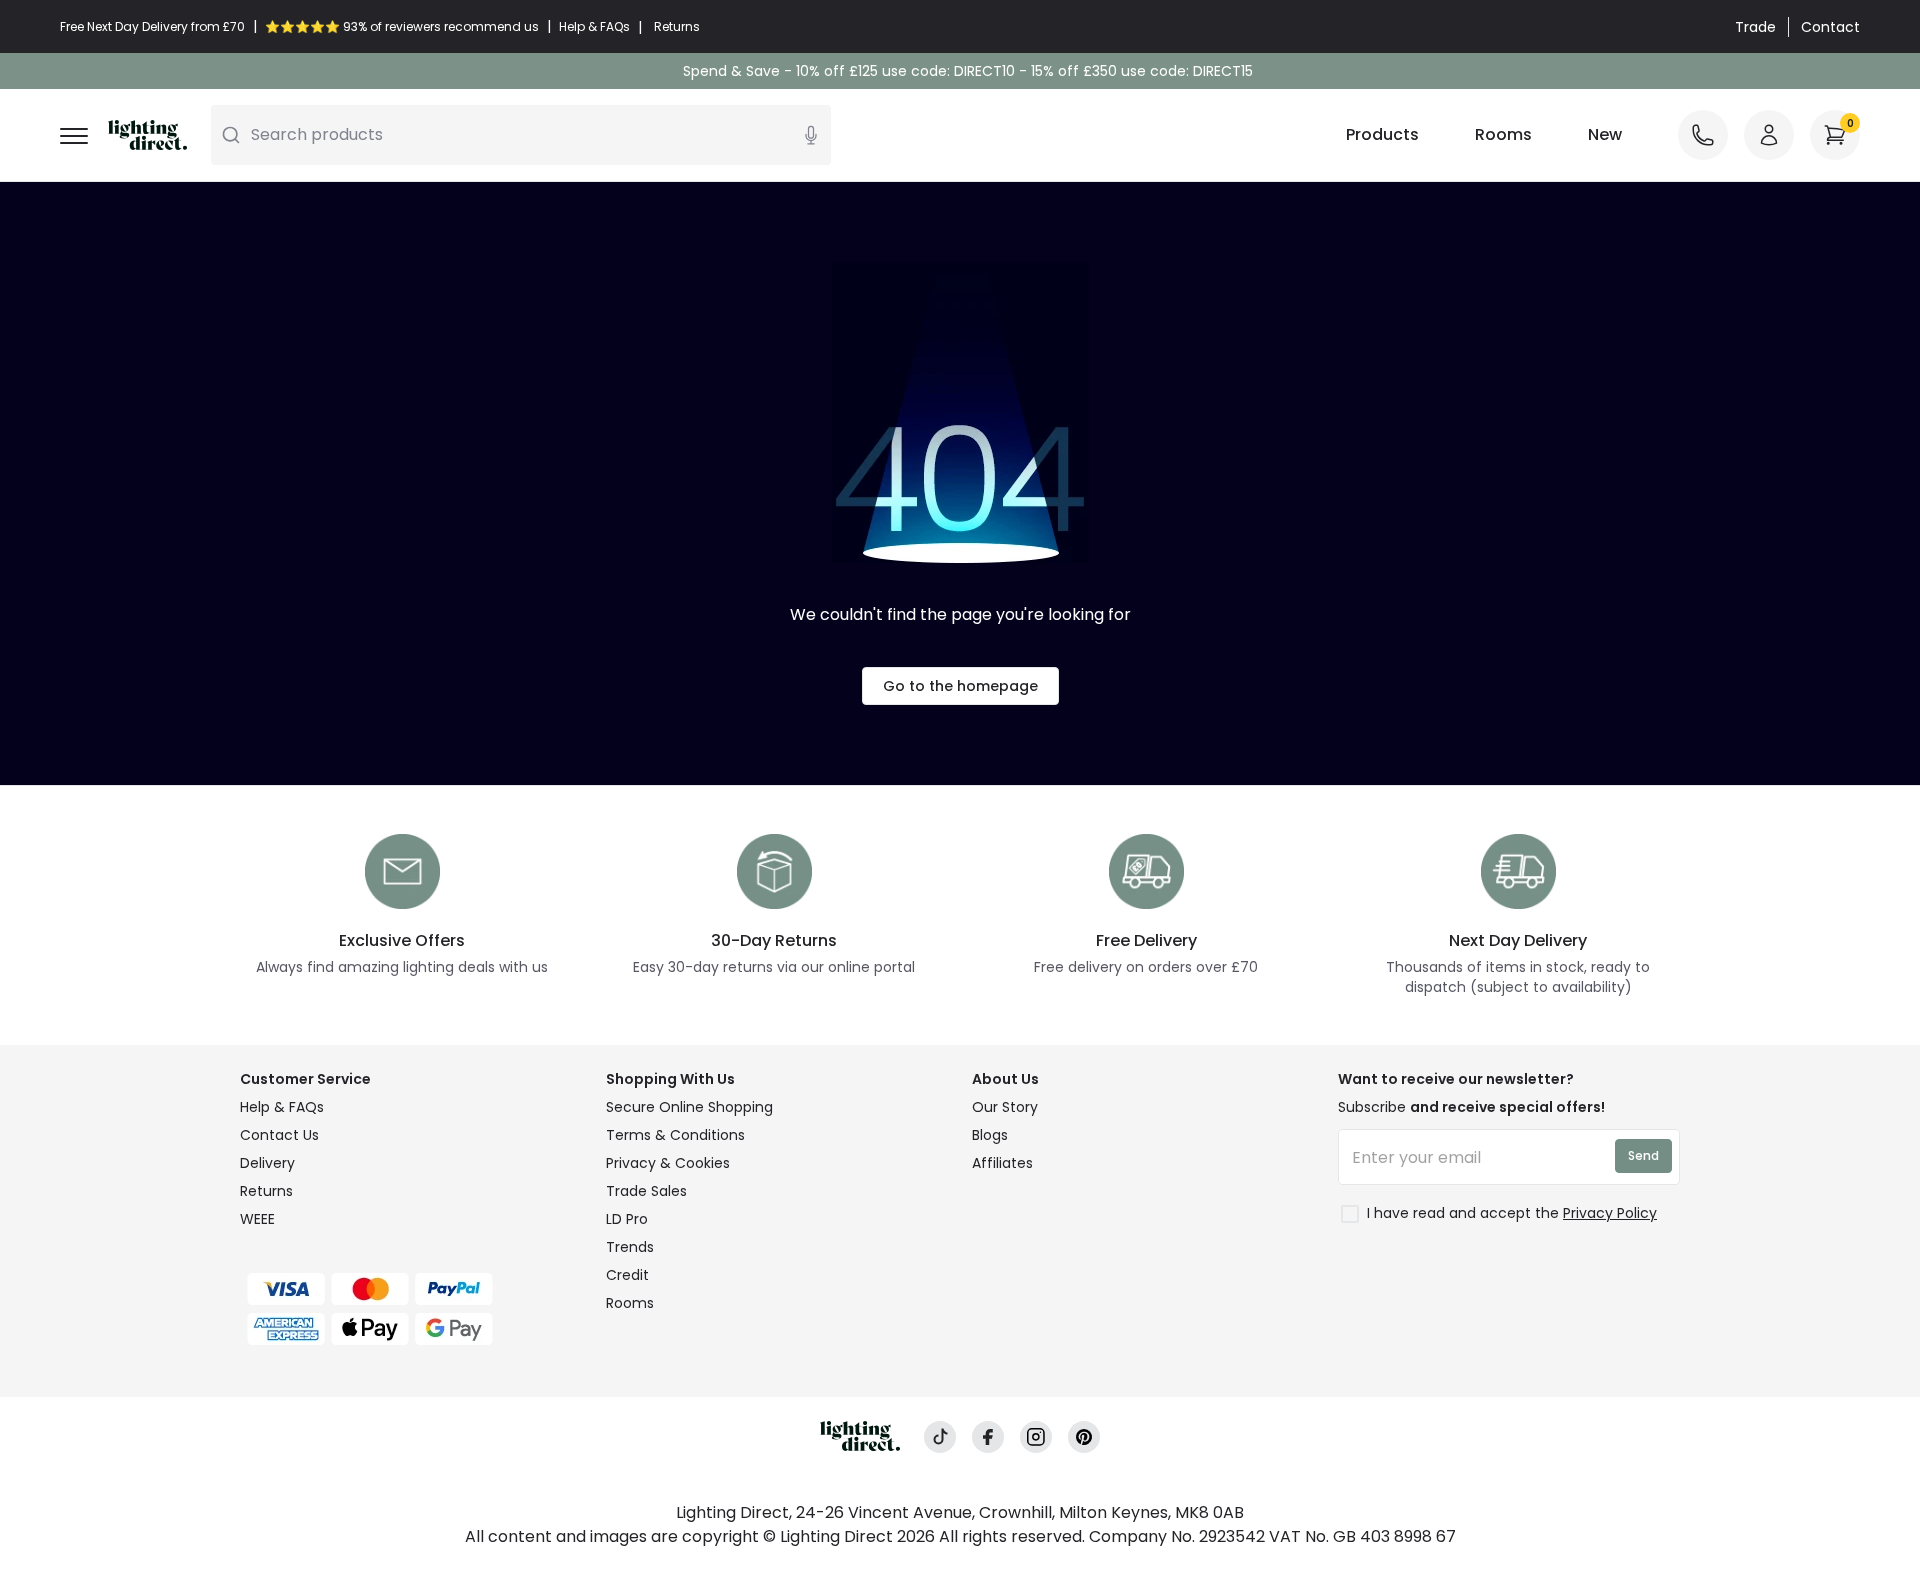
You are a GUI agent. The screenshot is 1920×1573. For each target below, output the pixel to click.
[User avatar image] (1769, 135)
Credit (627, 1275)
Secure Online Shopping (689, 1107)
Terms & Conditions (675, 1135)
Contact (1830, 27)
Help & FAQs (282, 1107)
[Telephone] (1703, 135)
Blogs (990, 1135)
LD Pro (627, 1219)
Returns (266, 1191)
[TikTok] (940, 1437)
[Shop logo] (147, 135)
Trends (630, 1247)
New (1605, 134)
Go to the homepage (960, 686)
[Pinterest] (1084, 1437)
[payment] (411, 1289)
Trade (1755, 27)
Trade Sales (646, 1191)
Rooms (1503, 134)
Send (1643, 1155)
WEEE (257, 1219)
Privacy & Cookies (668, 1163)
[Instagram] (1036, 1437)
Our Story (1005, 1107)
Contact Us (279, 1135)
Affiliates (1002, 1163)
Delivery (267, 1163)
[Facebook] (988, 1437)
